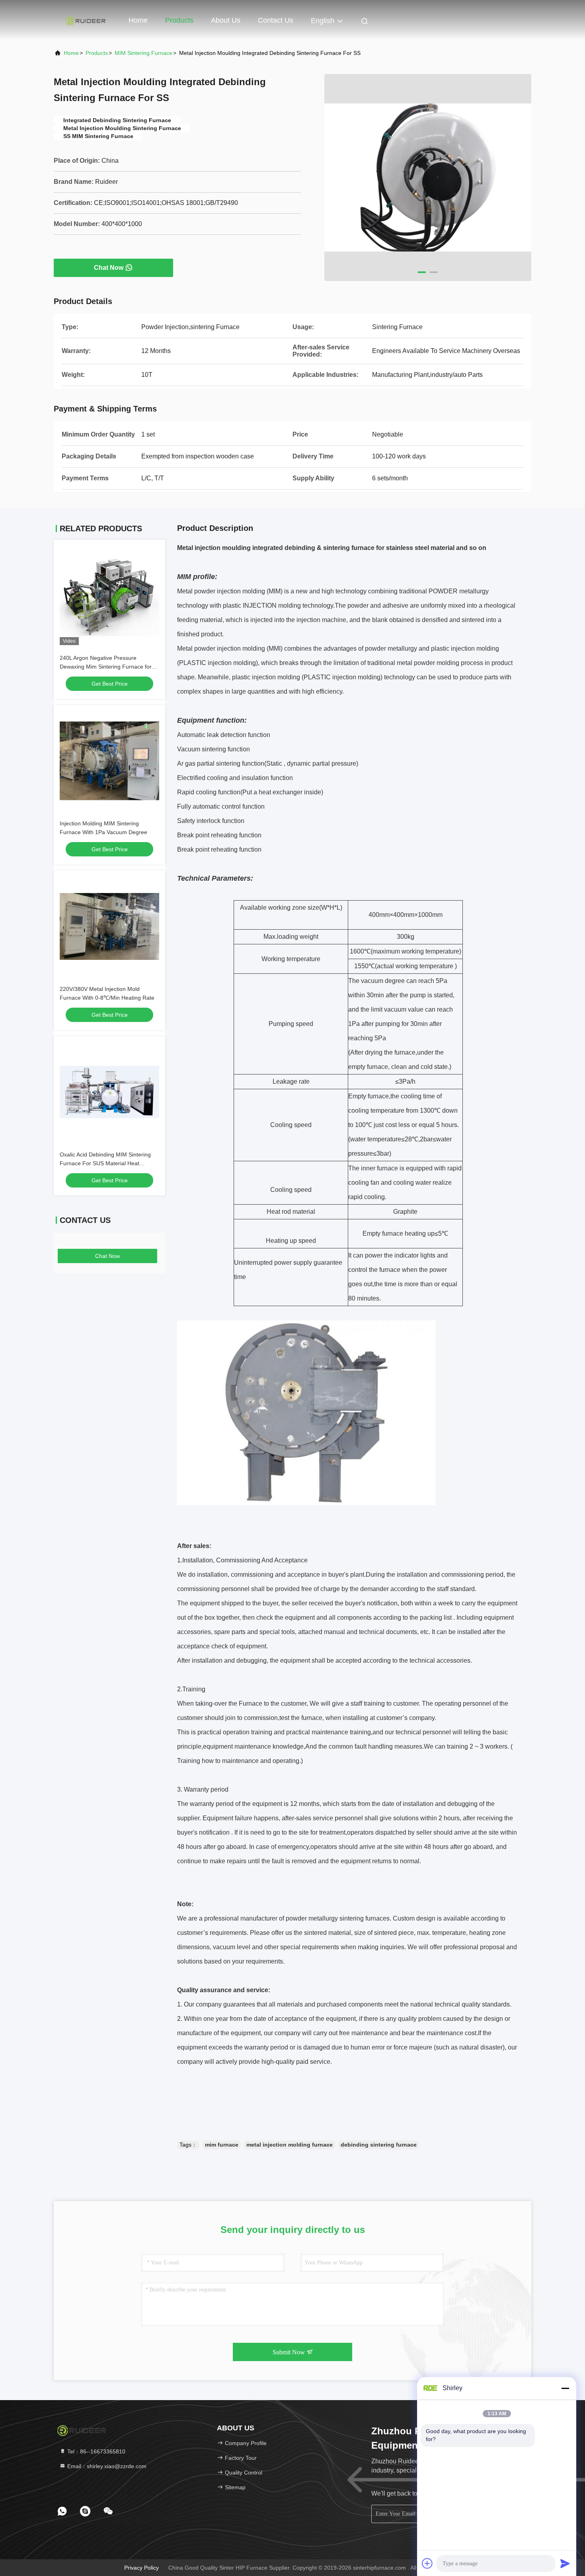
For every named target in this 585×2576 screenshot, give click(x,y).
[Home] (86, 20)
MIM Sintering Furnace (143, 53)
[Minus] (565, 2388)
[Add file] (427, 2563)
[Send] (565, 2563)
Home (138, 20)
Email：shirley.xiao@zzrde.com (106, 2466)
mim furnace (222, 2145)
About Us (226, 20)
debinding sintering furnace (379, 2145)
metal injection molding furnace (290, 2145)
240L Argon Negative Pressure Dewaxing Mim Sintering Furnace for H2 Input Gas (106, 667)
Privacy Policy (141, 2568)
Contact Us (276, 20)
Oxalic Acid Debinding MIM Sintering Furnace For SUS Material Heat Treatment (105, 1163)
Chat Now (109, 268)
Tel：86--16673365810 (96, 2451)
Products (179, 20)
